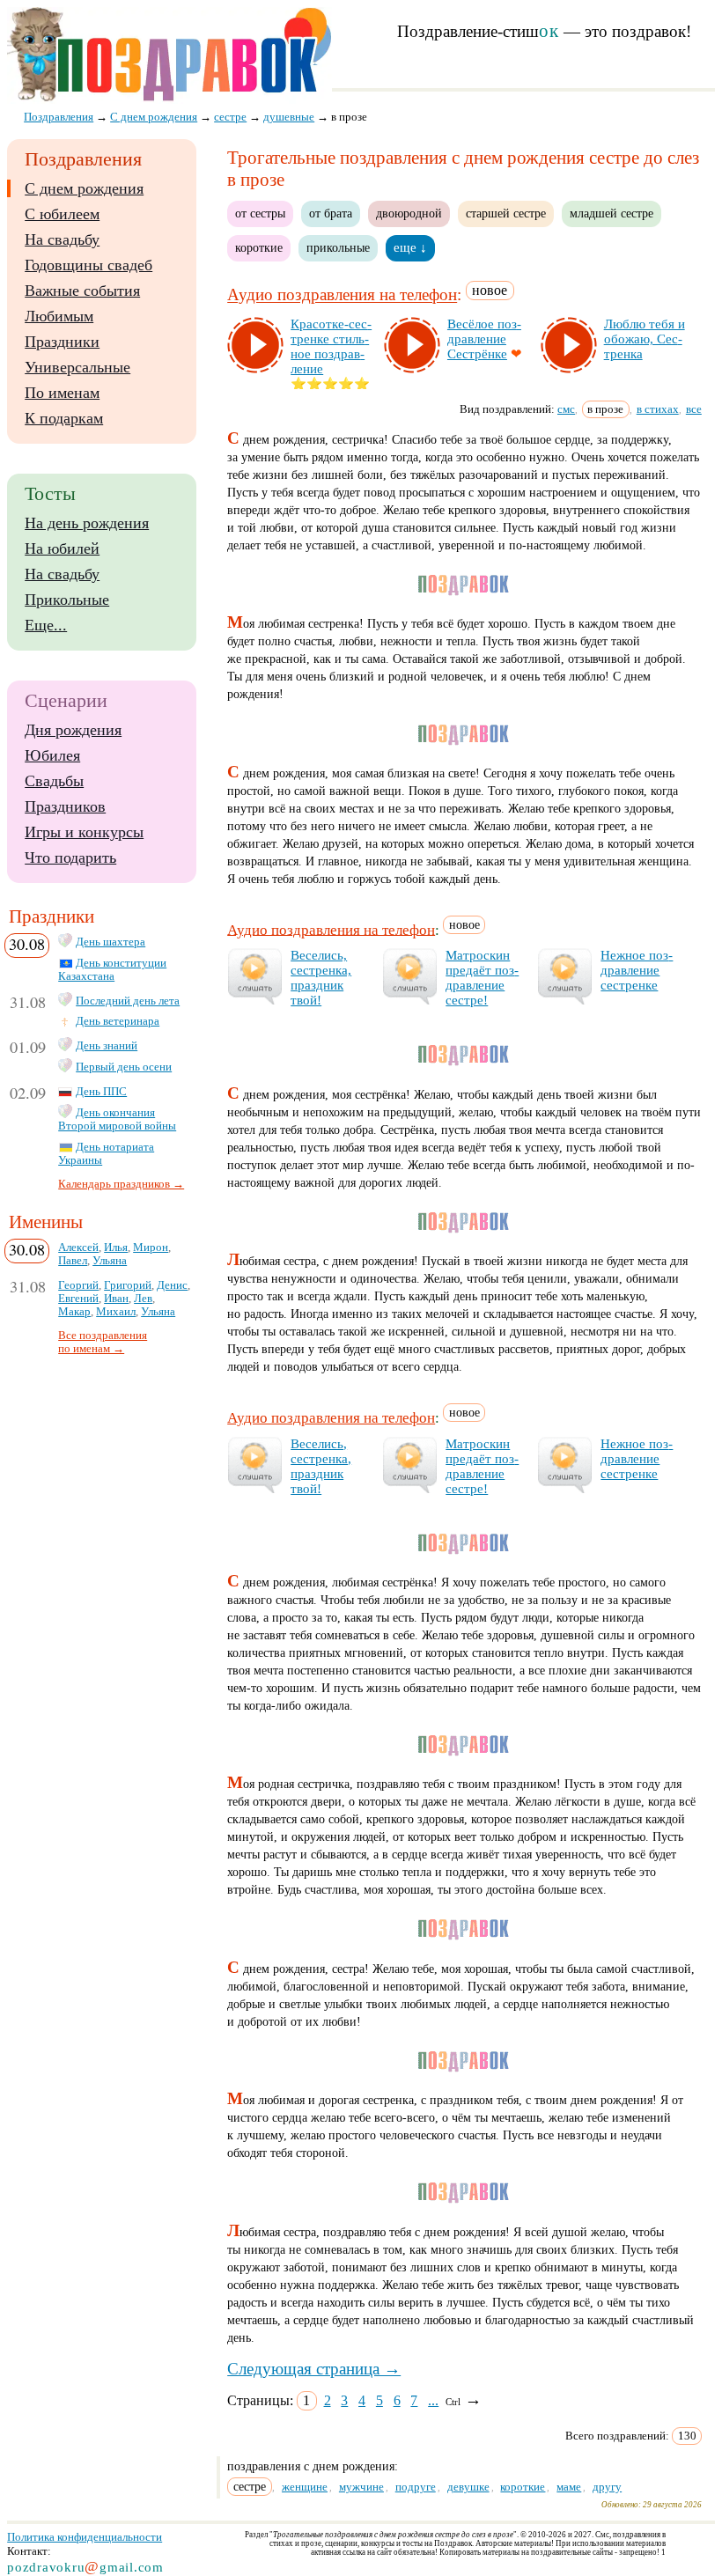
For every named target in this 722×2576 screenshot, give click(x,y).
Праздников (65, 806)
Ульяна (110, 1261)
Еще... (46, 625)
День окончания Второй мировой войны (117, 1119)
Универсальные (77, 367)
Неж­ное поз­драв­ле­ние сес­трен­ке (637, 970)
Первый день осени (124, 1067)
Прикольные (67, 600)
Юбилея (52, 755)
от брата (331, 213)
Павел (73, 1261)
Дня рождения (73, 730)
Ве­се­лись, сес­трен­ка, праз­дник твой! (321, 978)
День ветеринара (118, 1021)
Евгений (78, 1299)
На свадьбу (62, 239)
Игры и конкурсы (84, 832)
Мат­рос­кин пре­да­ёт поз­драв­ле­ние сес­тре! (482, 978)
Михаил (116, 1312)
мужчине (361, 2487)
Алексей (78, 1248)
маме (569, 2487)
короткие (259, 247)
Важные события (82, 291)
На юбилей (62, 548)
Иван (116, 1299)
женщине (305, 2487)
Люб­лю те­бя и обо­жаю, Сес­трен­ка (645, 339)
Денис (172, 1285)
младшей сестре (611, 213)
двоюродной (409, 213)
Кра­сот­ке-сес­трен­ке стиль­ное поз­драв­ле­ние (331, 346)
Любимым (59, 316)
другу (607, 2487)
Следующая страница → (314, 2369)
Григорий (128, 1285)
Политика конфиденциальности (85, 2537)
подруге (416, 2487)
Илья (116, 1248)
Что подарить (70, 857)
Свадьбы (54, 781)
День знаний (107, 1046)
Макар (74, 1312)
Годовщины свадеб (88, 265)
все (694, 409)
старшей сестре (506, 213)
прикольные (338, 247)
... (433, 2400)
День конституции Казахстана (112, 970)
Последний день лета (128, 1001)
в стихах (658, 409)
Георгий (78, 1285)
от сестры (260, 213)
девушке (468, 2487)
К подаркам (64, 418)
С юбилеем (62, 214)
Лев (143, 1299)
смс (566, 409)
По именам (62, 393)
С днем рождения (84, 188)
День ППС (101, 1092)
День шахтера (111, 942)
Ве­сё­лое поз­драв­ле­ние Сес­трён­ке (484, 339)
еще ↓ (410, 247)
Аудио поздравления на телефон (342, 295)
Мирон (151, 1248)
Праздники (62, 342)
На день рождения (87, 523)
